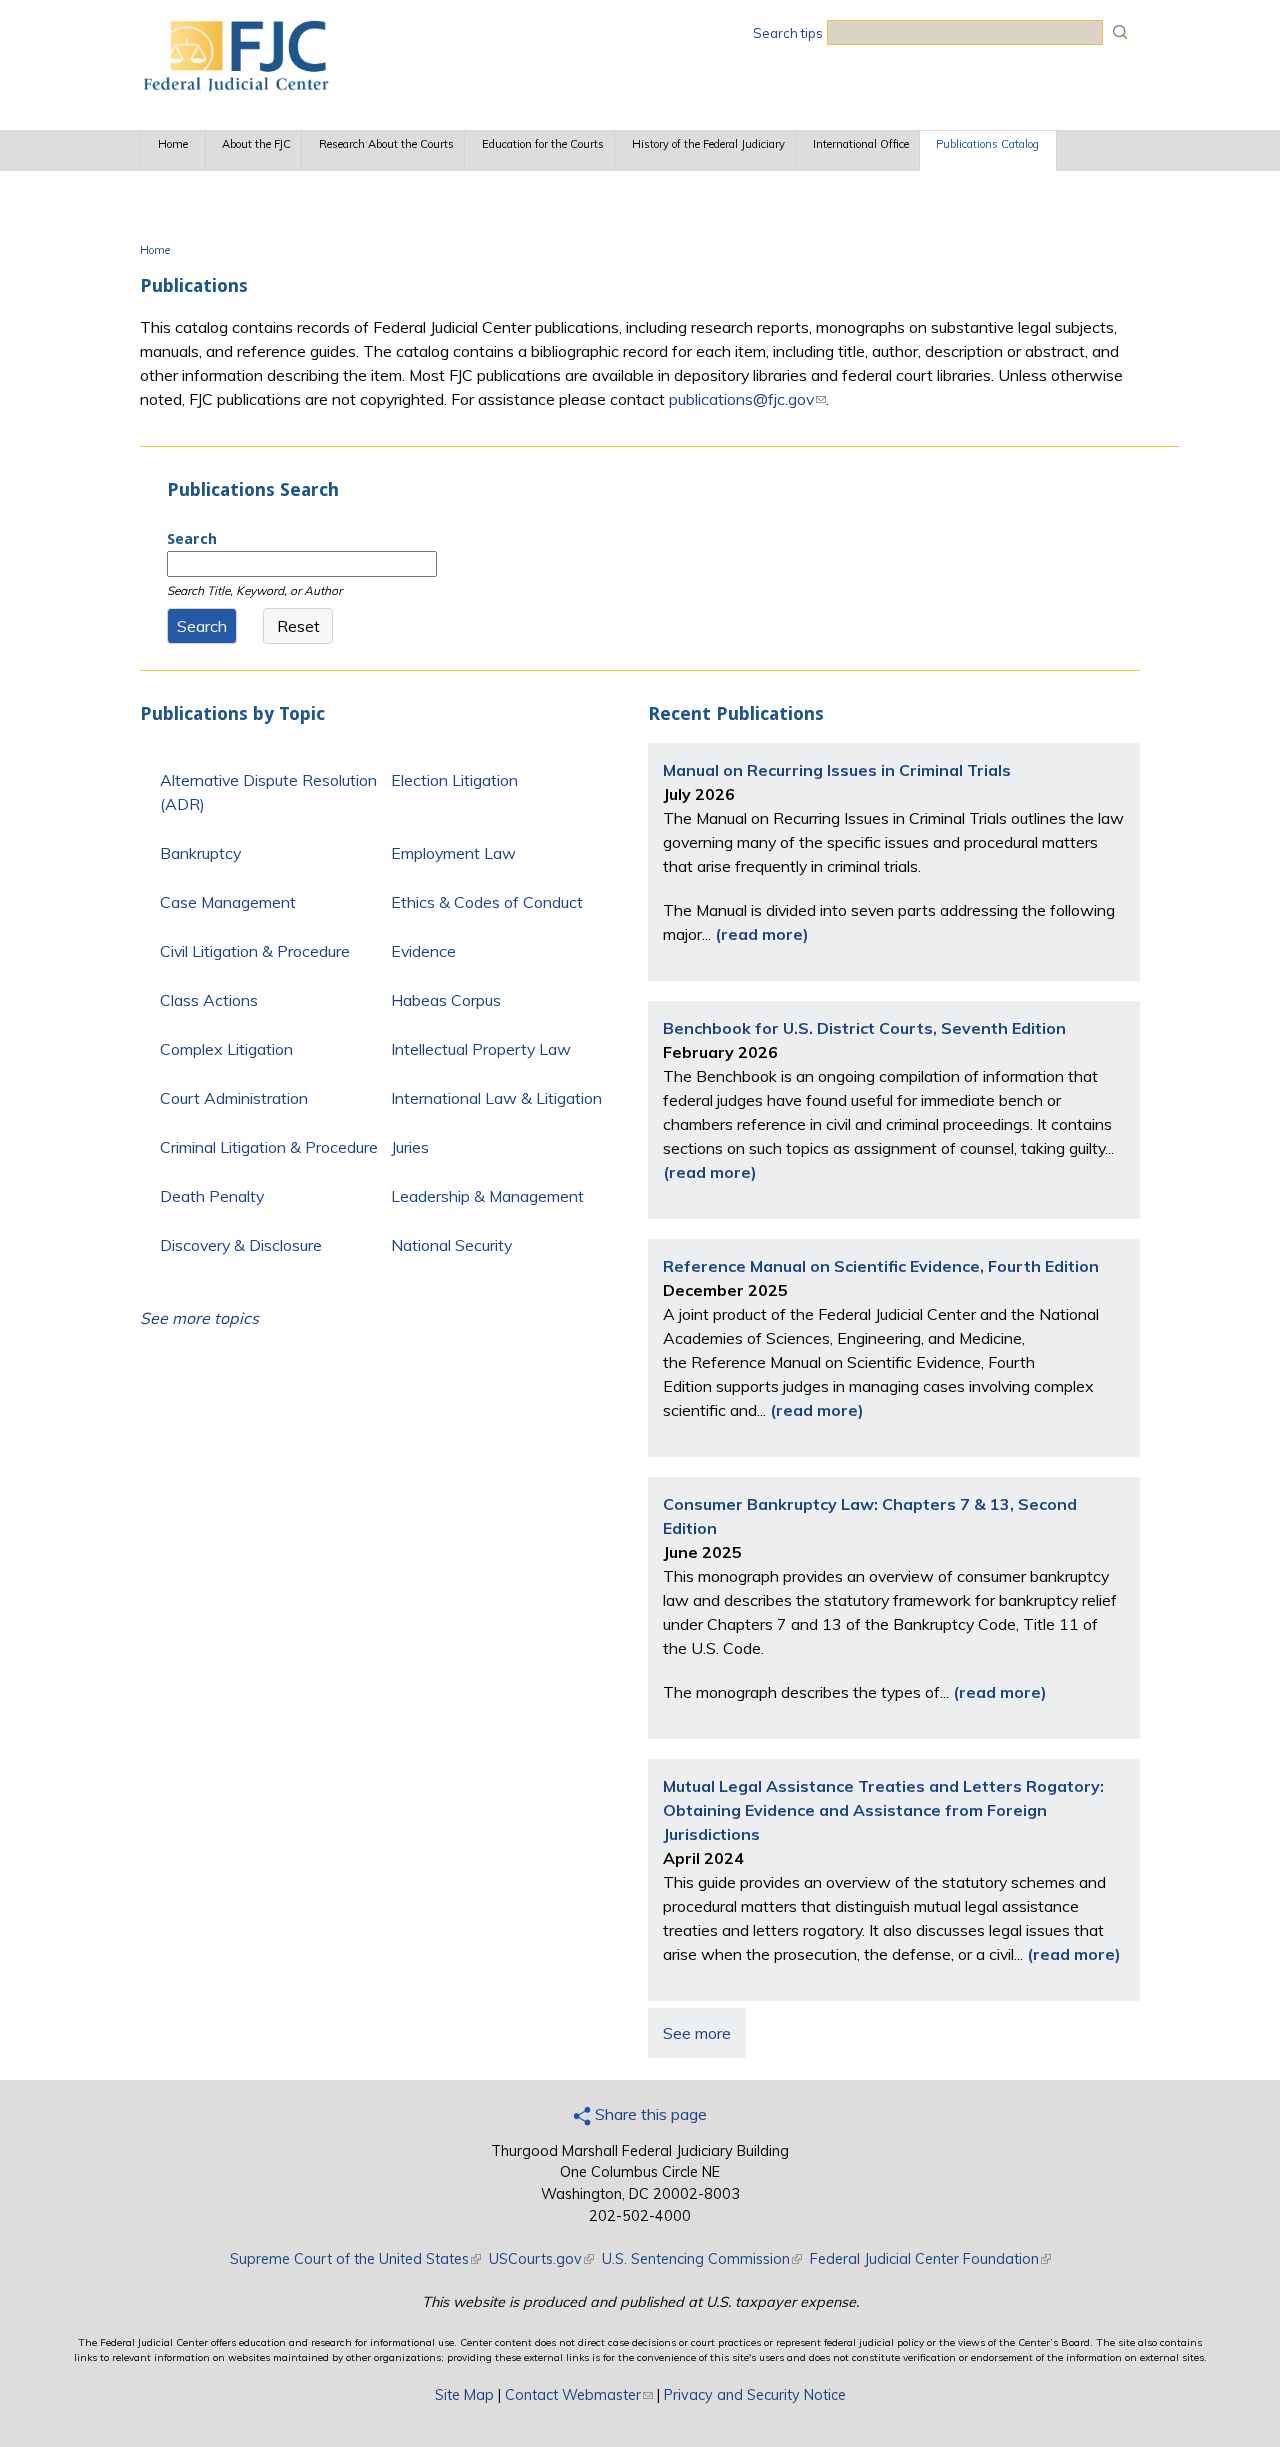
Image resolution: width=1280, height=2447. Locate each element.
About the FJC (256, 144)
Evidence (423, 951)
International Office (861, 144)
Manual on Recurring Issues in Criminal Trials (837, 770)
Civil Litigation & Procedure (255, 951)
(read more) (762, 934)
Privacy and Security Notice (755, 2395)
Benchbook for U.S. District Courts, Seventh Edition (864, 1028)
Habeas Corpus (446, 1000)
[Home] (235, 85)
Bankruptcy (200, 853)
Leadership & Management (487, 1196)
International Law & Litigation (496, 1098)
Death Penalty (212, 1196)
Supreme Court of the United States (355, 2259)
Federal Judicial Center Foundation (930, 2259)
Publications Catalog (987, 144)
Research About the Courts (386, 144)
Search (192, 539)
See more (697, 2033)
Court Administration (234, 1098)
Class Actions (209, 1000)
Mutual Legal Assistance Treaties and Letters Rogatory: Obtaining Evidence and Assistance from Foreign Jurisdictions (883, 1810)
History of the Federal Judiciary (708, 144)
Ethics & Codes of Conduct (487, 902)
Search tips (788, 33)
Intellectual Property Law (481, 1049)
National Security (451, 1245)
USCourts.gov (541, 2259)
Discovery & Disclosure (241, 1245)
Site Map (464, 2395)
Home (173, 144)
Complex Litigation (226, 1049)
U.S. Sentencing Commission (702, 2259)
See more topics (199, 1318)
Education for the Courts (543, 144)
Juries (410, 1147)
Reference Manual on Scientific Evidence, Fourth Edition (881, 1266)
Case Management (228, 902)
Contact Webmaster (579, 2395)
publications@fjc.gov (747, 399)
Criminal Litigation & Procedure (269, 1147)
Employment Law (453, 853)
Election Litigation (454, 780)
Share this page (649, 2114)
